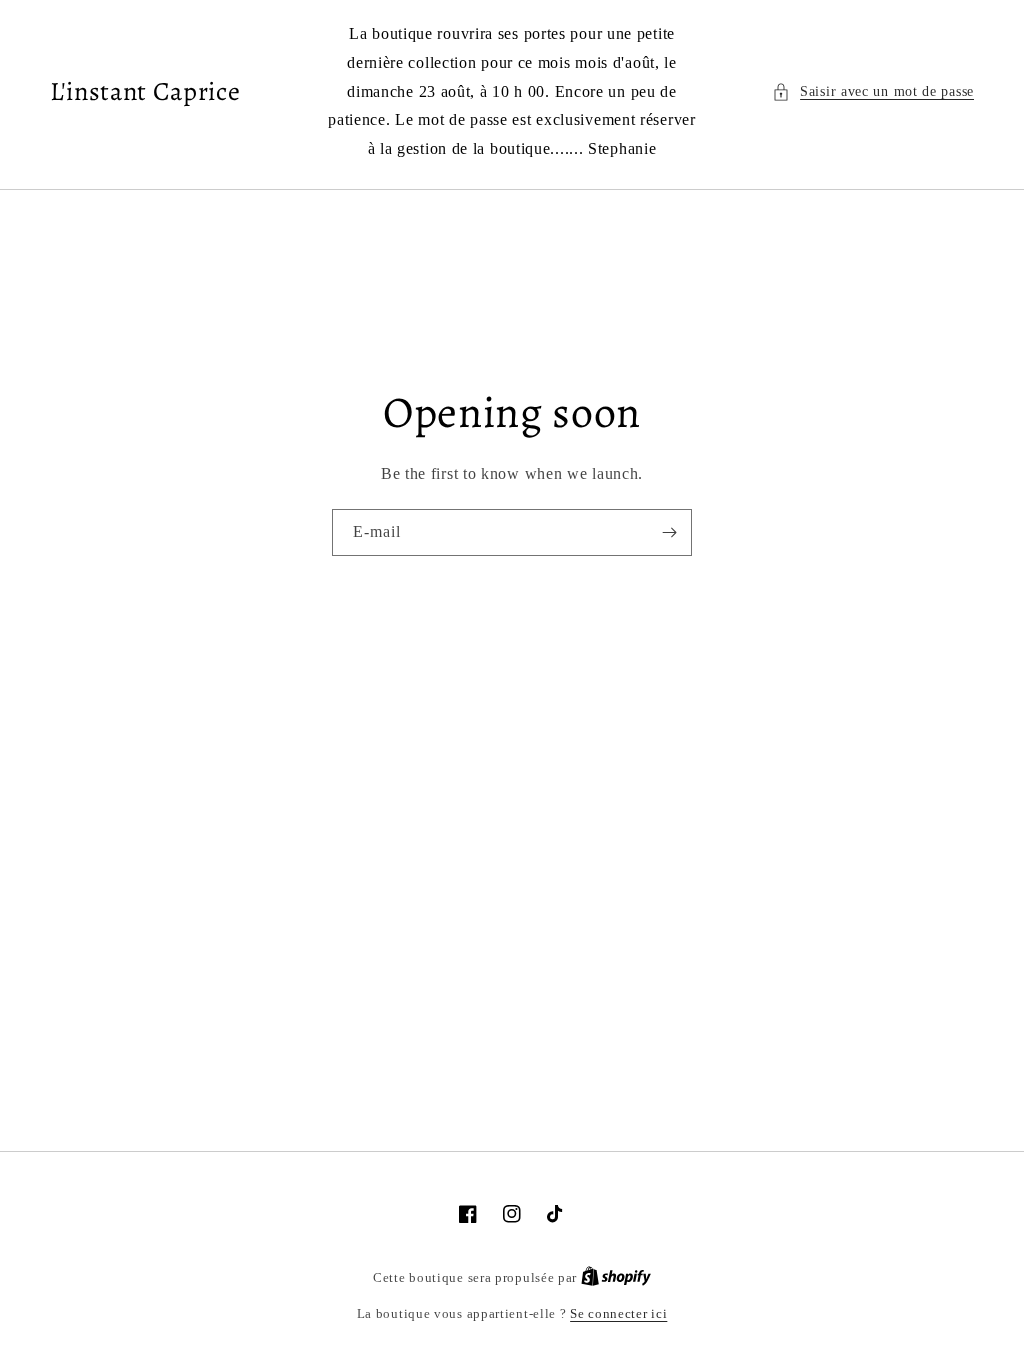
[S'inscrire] (669, 532)
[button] (873, 91)
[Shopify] (616, 1277)
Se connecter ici (618, 1313)
